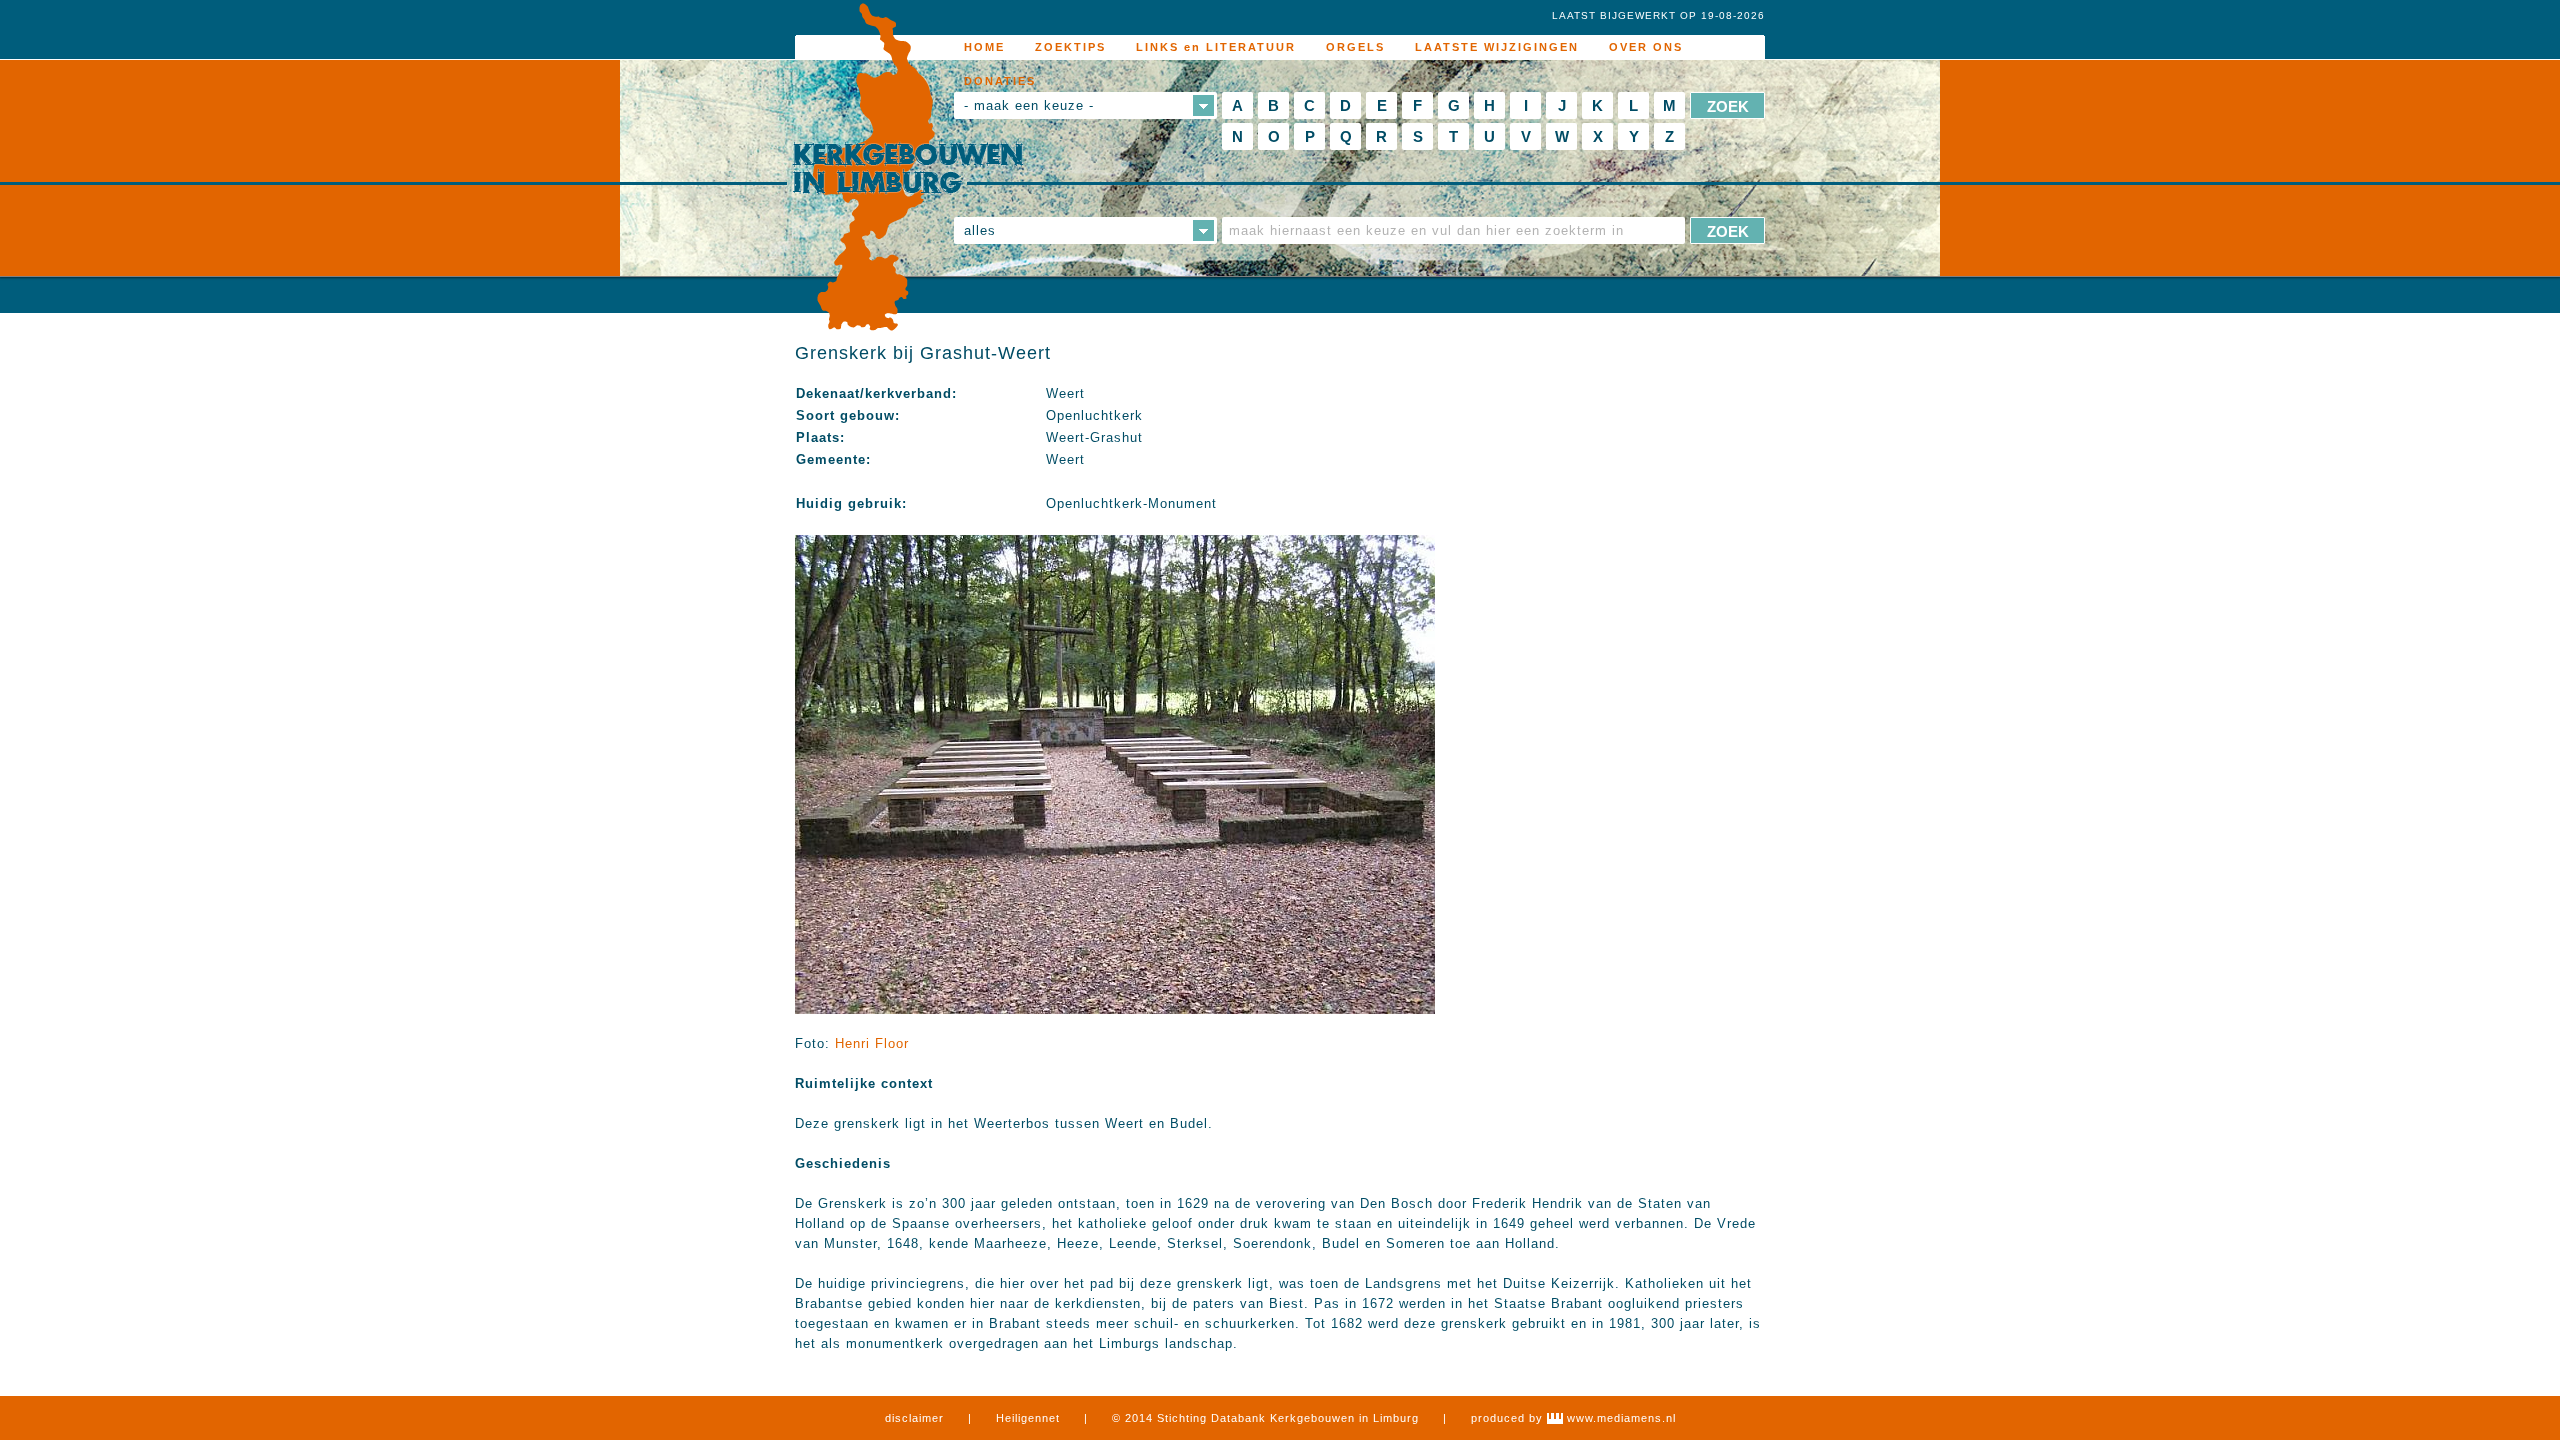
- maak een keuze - (1029, 105)
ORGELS (1355, 47)
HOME (984, 47)
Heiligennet (1028, 1418)
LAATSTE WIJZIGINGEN (1497, 47)
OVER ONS (1646, 47)
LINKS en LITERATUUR (1216, 47)
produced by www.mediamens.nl (1573, 1418)
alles (980, 230)
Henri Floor (872, 1043)
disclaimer (914, 1418)
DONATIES (1000, 81)
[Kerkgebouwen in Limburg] (907, 168)
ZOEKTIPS (1070, 47)
